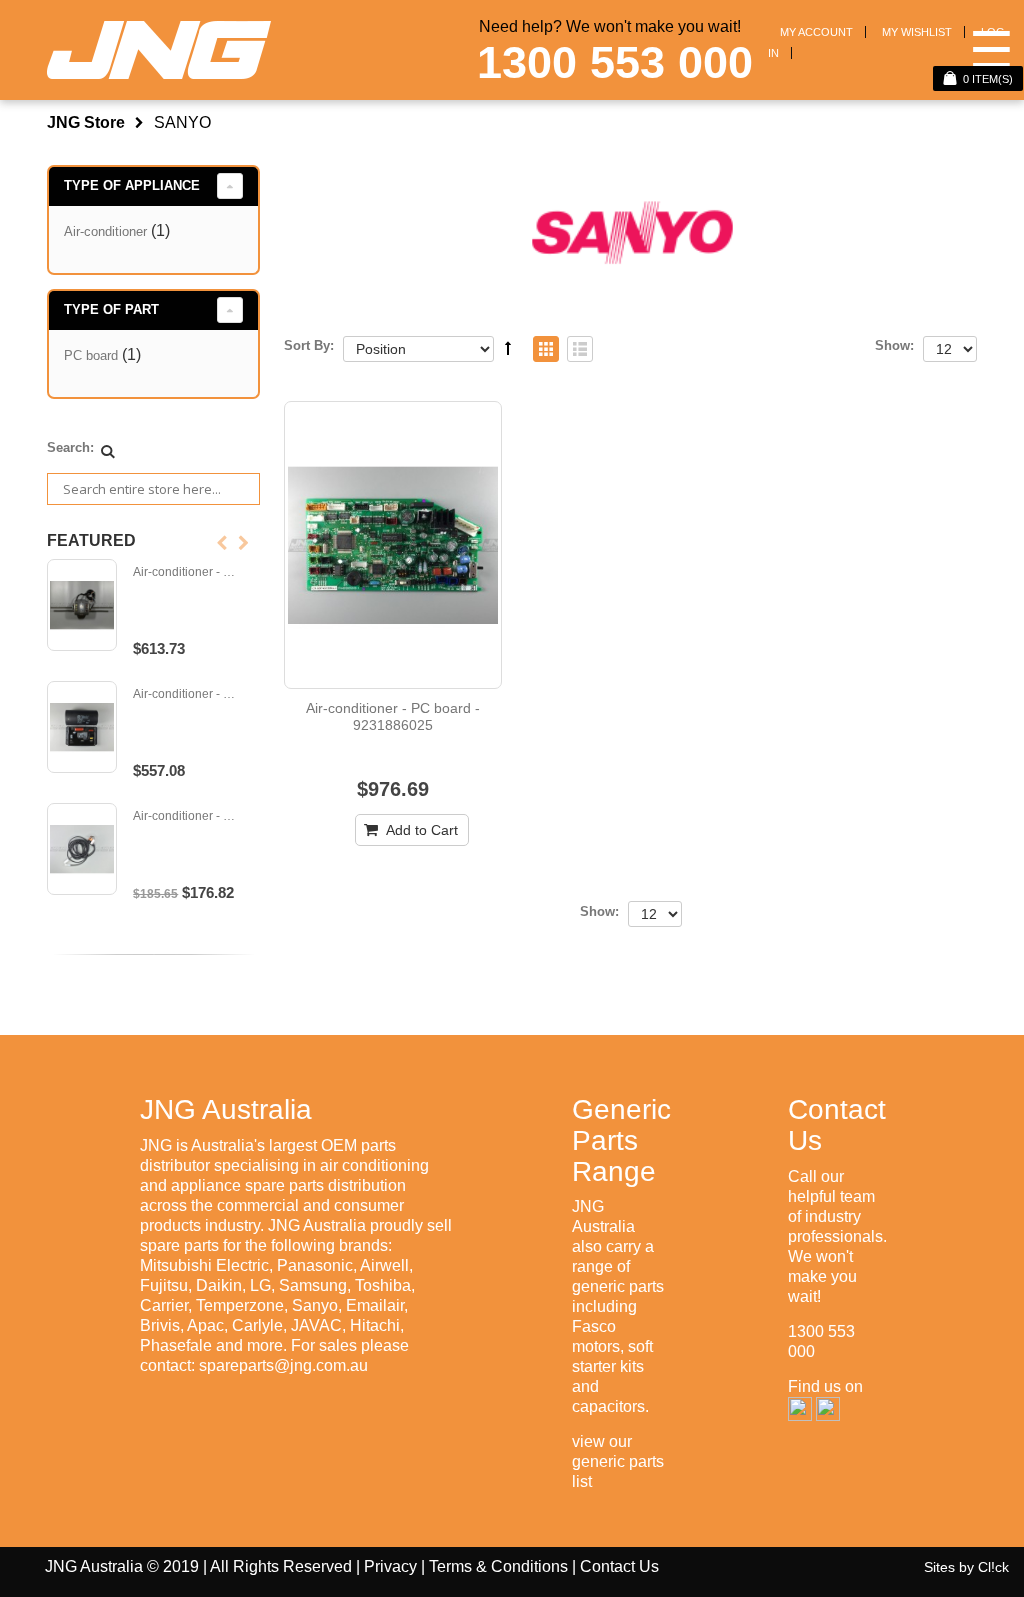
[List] (580, 350)
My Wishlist (917, 32)
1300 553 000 (615, 62)
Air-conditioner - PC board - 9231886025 (393, 717)
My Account (816, 32)
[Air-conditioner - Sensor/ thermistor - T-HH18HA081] (82, 849)
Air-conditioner (105, 231)
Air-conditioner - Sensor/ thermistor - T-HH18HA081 (187, 816)
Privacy (390, 1566)
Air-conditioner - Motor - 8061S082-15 (187, 572)
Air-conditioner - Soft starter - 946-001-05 (187, 694)
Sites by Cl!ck (966, 1567)
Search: (70, 447)
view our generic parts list (618, 1461)
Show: (894, 345)
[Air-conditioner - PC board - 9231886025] (393, 545)
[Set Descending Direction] (508, 348)
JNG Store (86, 122)
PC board (91, 355)
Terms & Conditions (498, 1566)
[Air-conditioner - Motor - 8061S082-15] (82, 605)
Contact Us (619, 1566)
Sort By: (309, 345)
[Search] (108, 451)
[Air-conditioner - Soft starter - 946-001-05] (82, 727)
